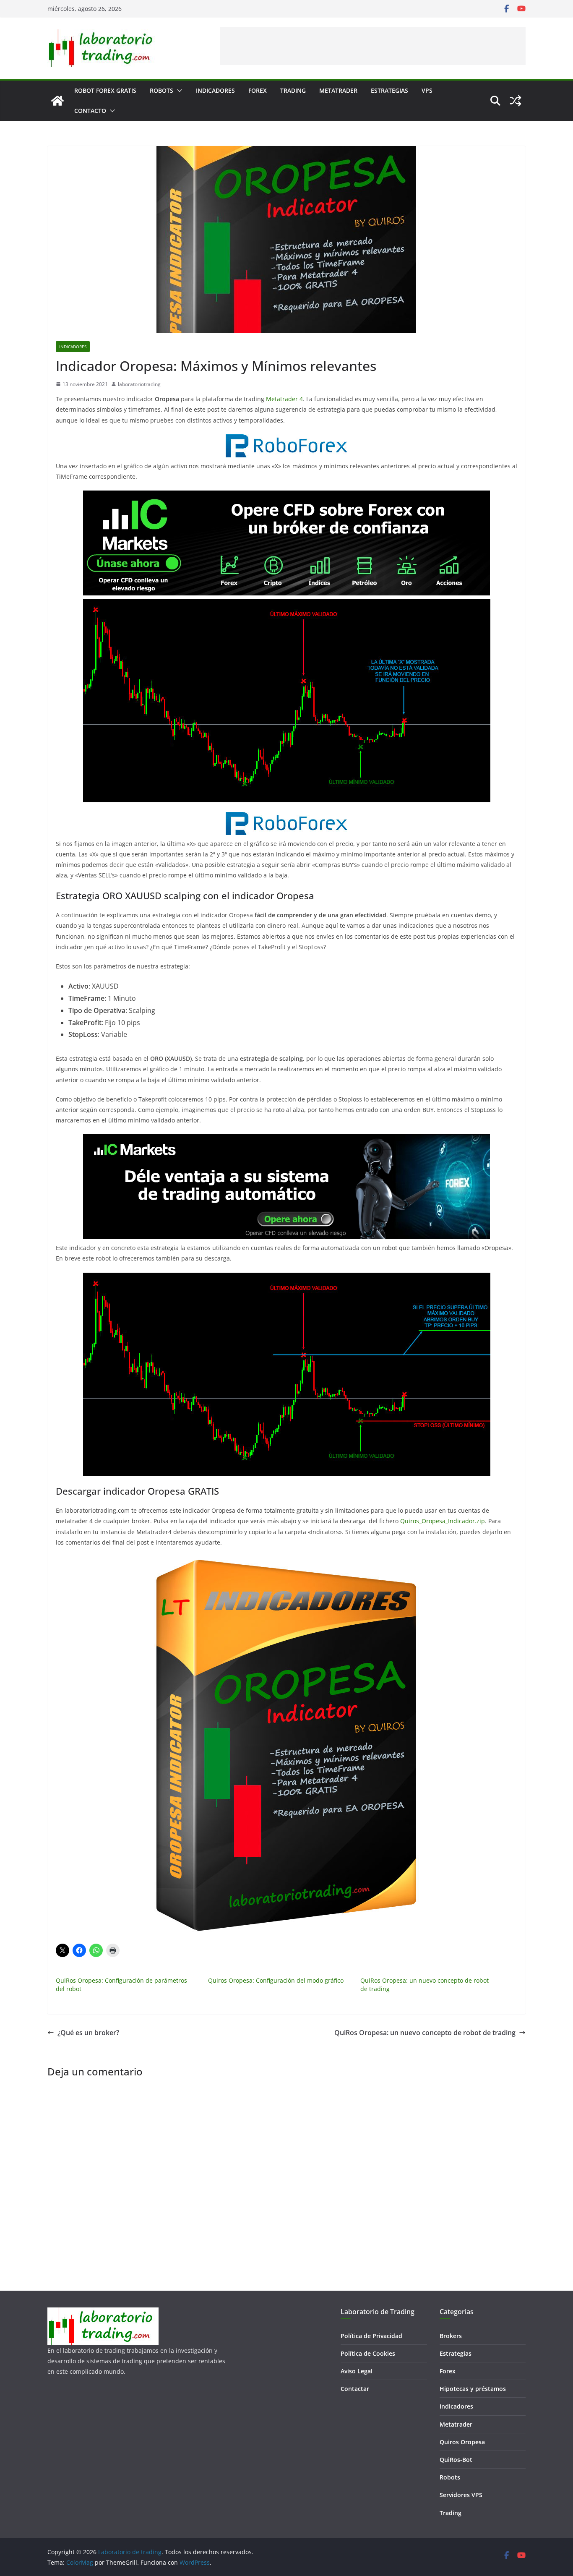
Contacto (90, 111)
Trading (293, 90)
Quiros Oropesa (462, 2442)
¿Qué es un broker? (88, 2033)
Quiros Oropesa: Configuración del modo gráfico (276, 1980)
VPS (427, 90)
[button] (178, 91)
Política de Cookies (368, 2353)
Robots (161, 90)
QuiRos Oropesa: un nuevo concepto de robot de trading (425, 2033)
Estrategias (389, 90)
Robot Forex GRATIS (105, 90)
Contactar (355, 2389)
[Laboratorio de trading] (57, 101)
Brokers (451, 2336)
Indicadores (215, 90)
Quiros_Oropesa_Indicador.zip (443, 1521)
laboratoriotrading (139, 384)
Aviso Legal (357, 2371)
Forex (258, 90)
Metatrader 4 (284, 399)
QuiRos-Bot (456, 2460)
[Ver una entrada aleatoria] (516, 101)
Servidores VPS (461, 2495)
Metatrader (338, 90)
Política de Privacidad (371, 2336)
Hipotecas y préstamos (473, 2389)
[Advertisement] (373, 46)
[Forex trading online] (286, 440)
